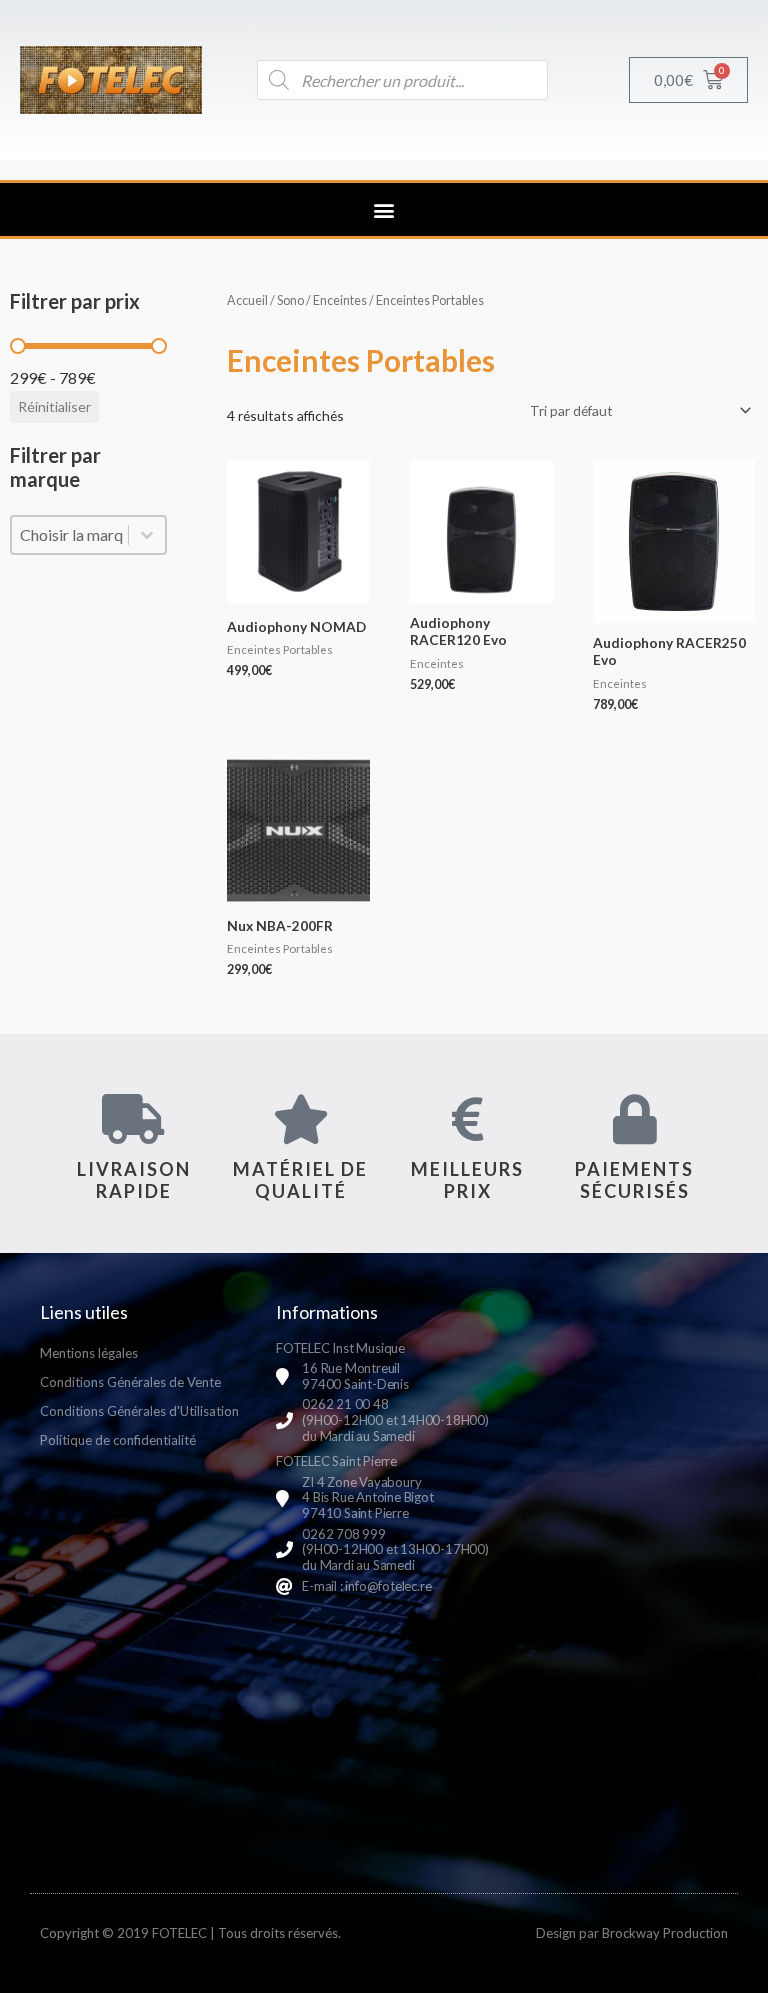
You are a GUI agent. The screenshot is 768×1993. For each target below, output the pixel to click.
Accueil (247, 300)
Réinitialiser (54, 406)
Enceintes (340, 300)
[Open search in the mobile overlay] (402, 80)
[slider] (18, 346)
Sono (290, 300)
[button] (384, 209)
